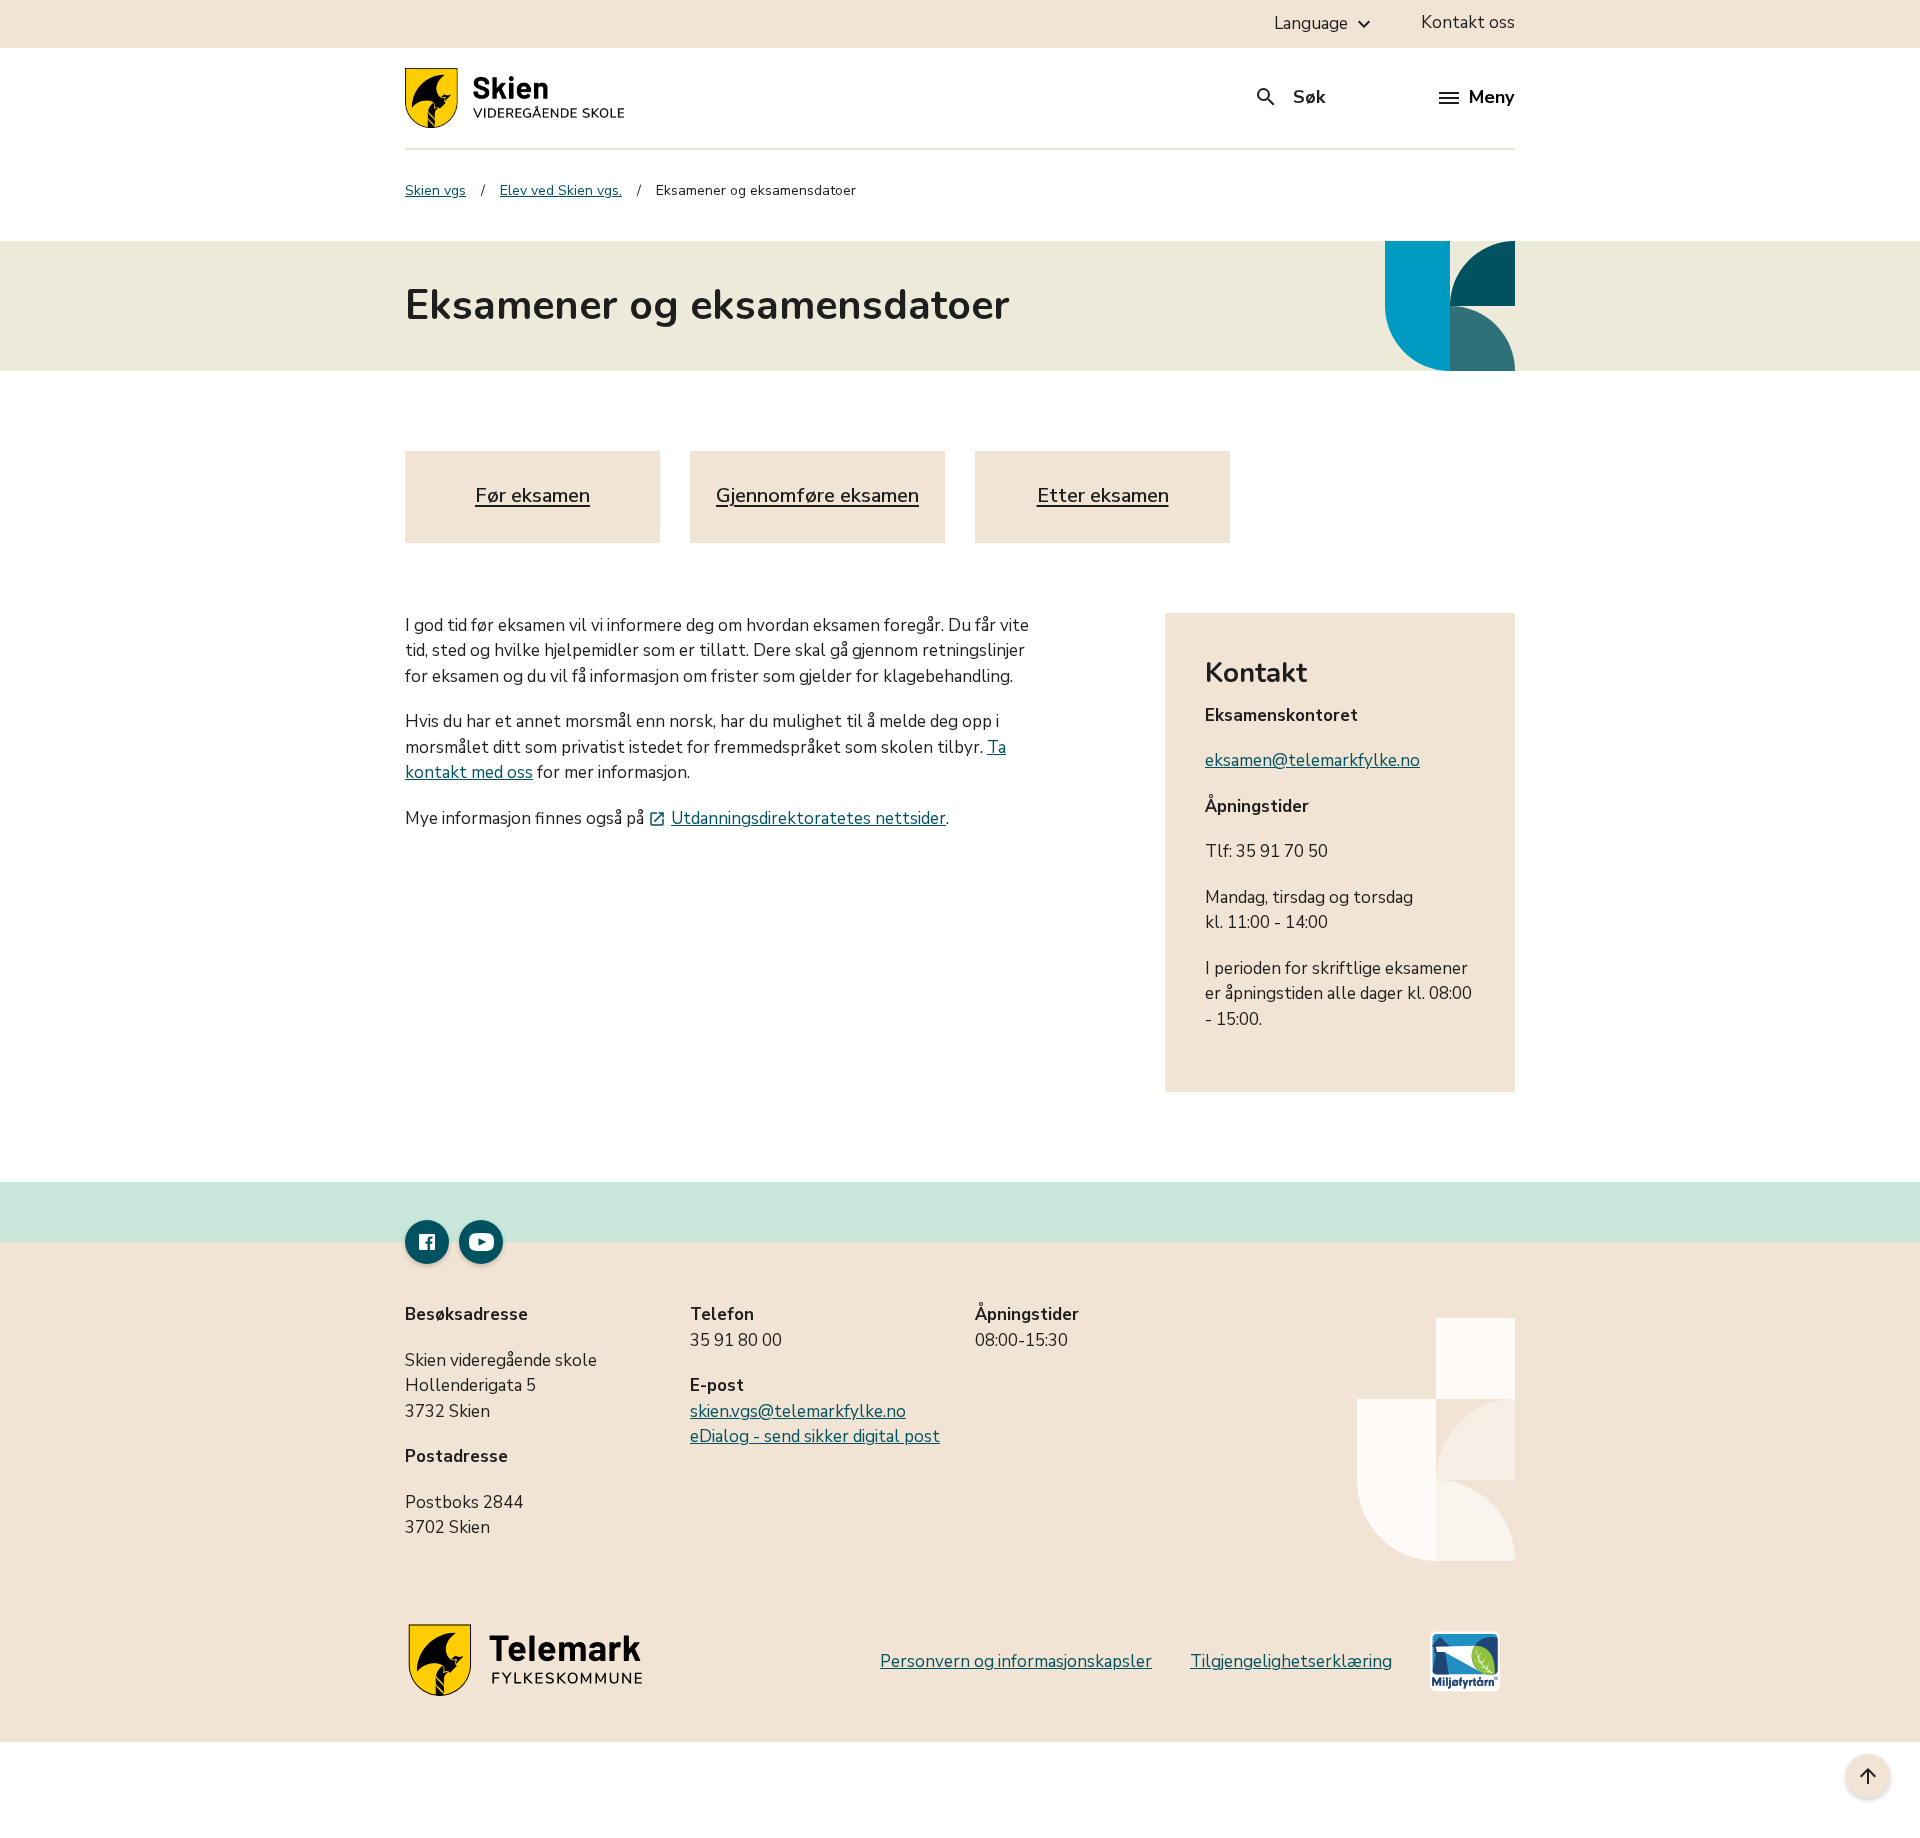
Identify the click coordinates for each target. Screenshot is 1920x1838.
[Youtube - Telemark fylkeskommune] (481, 1242)
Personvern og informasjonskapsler (1016, 1661)
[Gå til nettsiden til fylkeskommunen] (529, 1661)
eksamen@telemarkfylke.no (1312, 760)
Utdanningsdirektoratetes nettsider (797, 818)
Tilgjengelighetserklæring (1291, 1661)
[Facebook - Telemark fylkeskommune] (427, 1242)
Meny (1491, 97)
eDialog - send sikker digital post (815, 1436)
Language (1325, 24)
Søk (1289, 97)
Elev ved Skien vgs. (561, 190)
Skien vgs (435, 190)
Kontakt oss (1468, 22)
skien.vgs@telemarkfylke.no (798, 1411)
